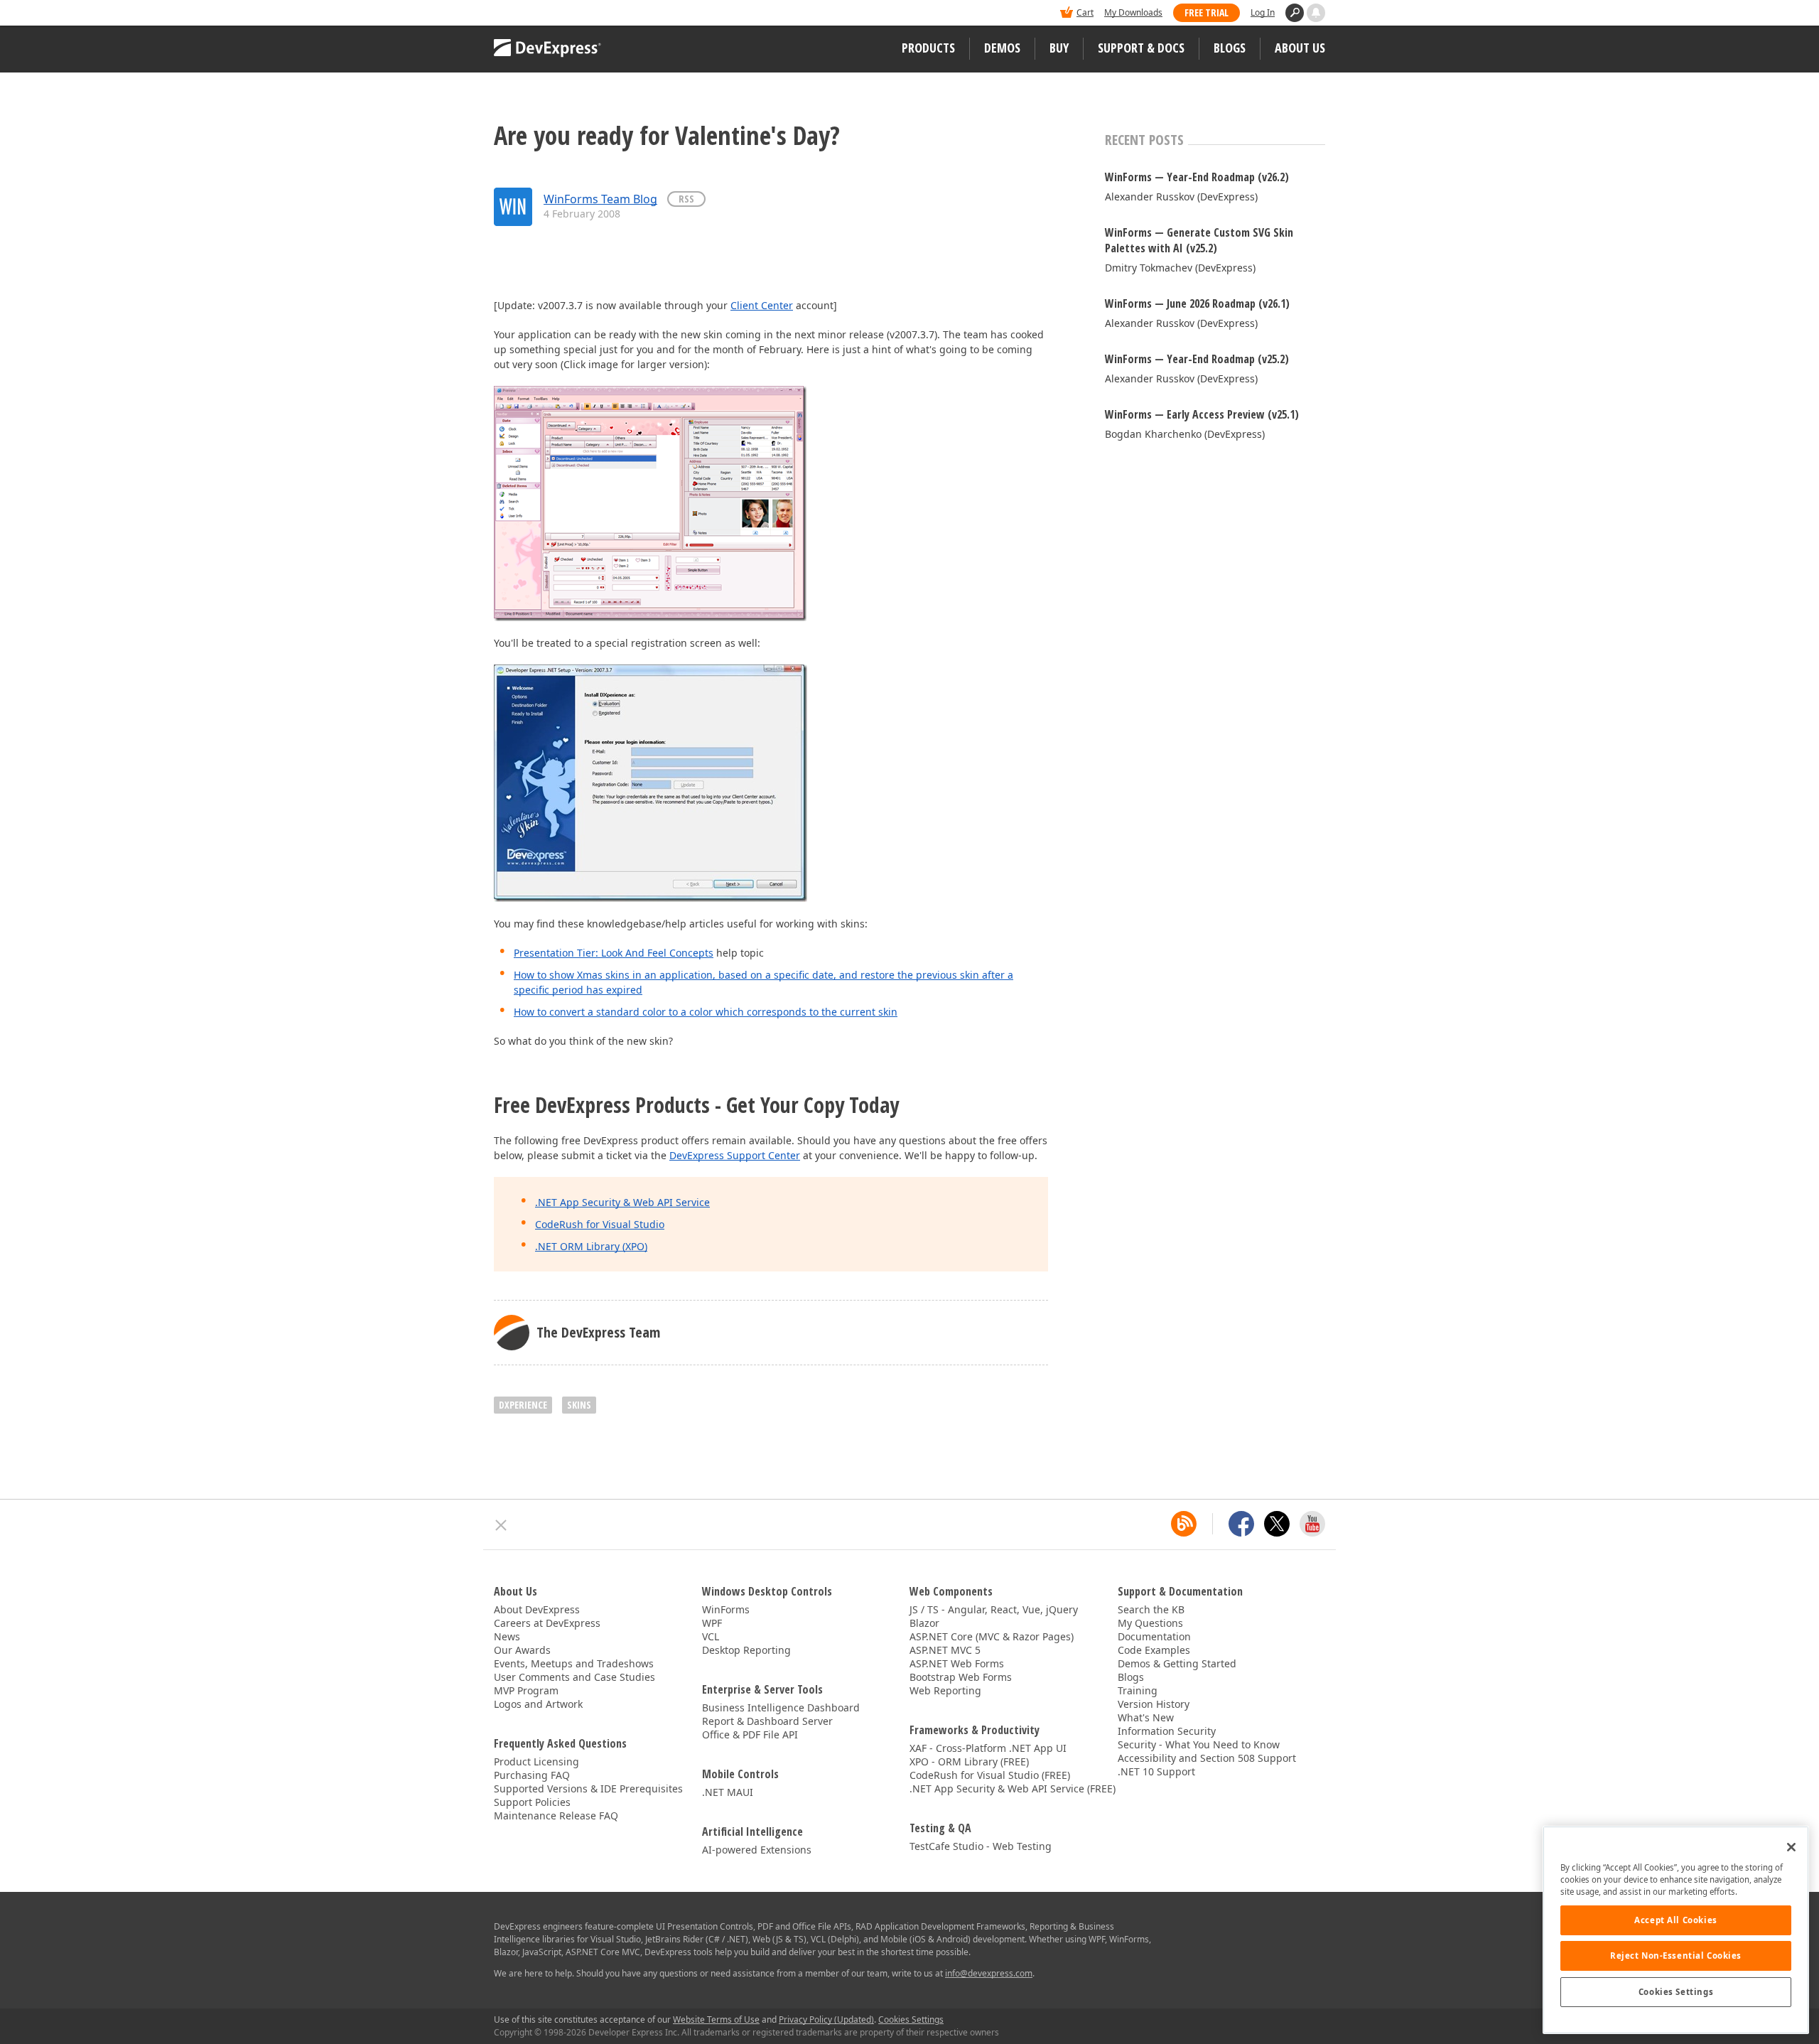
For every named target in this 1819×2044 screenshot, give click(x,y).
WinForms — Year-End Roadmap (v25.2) (1197, 359)
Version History (1154, 1704)
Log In (1263, 12)
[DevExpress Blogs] (1184, 1524)
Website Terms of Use (716, 2019)
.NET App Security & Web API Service (622, 1202)
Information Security (1167, 1731)
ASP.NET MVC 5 (945, 1650)
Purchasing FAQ (532, 1775)
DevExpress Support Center (735, 1155)
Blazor (924, 1623)
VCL (711, 1636)
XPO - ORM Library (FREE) (969, 1761)
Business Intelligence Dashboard (781, 1707)
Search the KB (1151, 1609)
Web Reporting (945, 1690)
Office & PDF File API (750, 1734)
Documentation (1154, 1636)
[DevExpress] (537, 14)
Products (928, 48)
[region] (1676, 1930)
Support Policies (532, 1802)
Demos (1002, 48)
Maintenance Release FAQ (556, 1816)
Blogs (1230, 48)
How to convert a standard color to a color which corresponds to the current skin (706, 1012)
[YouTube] (1312, 1524)
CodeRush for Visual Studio (600, 1224)
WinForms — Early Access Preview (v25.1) (1202, 414)
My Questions (1150, 1623)
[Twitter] (1277, 1524)
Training (1138, 1690)
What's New (1146, 1717)
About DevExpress (537, 1609)
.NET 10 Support (1156, 1771)
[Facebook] (1241, 1524)
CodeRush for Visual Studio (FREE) (990, 1775)
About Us (1300, 48)
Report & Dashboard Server (767, 1721)
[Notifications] (1316, 13)
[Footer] (501, 1525)
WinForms (726, 1609)
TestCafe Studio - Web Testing (981, 1846)
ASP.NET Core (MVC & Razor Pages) (992, 1636)
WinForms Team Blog (600, 199)
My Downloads (1133, 12)
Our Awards (522, 1650)
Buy (1059, 48)
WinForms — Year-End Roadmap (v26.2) (1197, 177)
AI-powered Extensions (757, 1850)
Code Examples (1154, 1650)
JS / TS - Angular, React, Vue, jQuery (994, 1609)
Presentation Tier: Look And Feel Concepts (614, 953)
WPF (712, 1623)
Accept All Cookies (1675, 1920)
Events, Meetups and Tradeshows (574, 1663)
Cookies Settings (1676, 1992)
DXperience (523, 1405)
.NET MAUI (728, 1792)
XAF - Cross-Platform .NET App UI (988, 1748)
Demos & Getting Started (1177, 1663)
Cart (1085, 12)
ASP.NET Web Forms (957, 1663)
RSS (686, 199)
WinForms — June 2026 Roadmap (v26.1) (1197, 303)
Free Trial (1207, 12)
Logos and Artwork (538, 1704)
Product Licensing (536, 1761)
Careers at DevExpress (547, 1623)
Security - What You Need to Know (1199, 1744)
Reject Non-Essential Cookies (1676, 1956)
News (507, 1636)
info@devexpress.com (989, 1973)
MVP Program (526, 1690)
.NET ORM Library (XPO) (591, 1246)
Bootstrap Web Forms (961, 1677)
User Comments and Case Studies (574, 1677)
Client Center (762, 305)
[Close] (1791, 1847)
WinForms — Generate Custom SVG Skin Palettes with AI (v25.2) (1199, 240)
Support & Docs (1141, 48)
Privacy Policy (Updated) (826, 2019)
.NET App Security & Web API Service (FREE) (1013, 1788)
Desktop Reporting (746, 1650)
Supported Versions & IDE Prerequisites (588, 1788)
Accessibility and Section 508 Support (1207, 1758)
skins (579, 1405)
